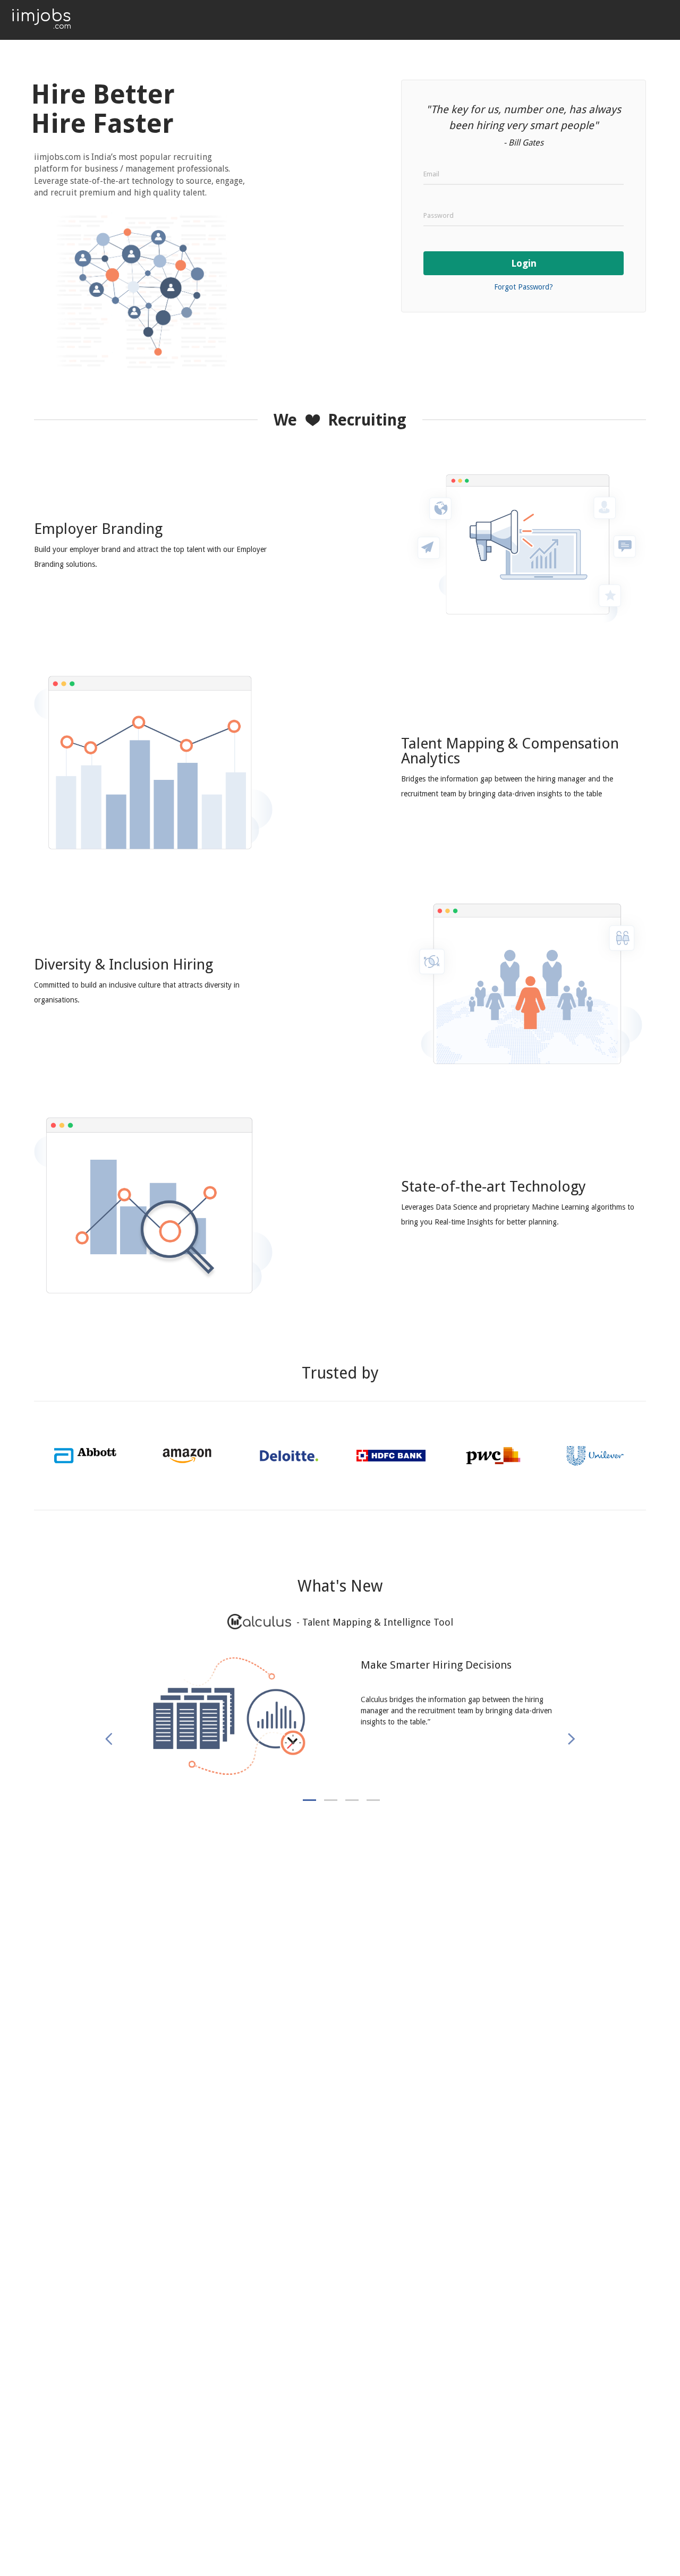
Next (569, 1739)
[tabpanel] (340, 1727)
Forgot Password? (524, 287)
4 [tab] (373, 1800)
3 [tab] (352, 1800)
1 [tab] (309, 1800)
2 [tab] (331, 1800)
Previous (114, 1740)
